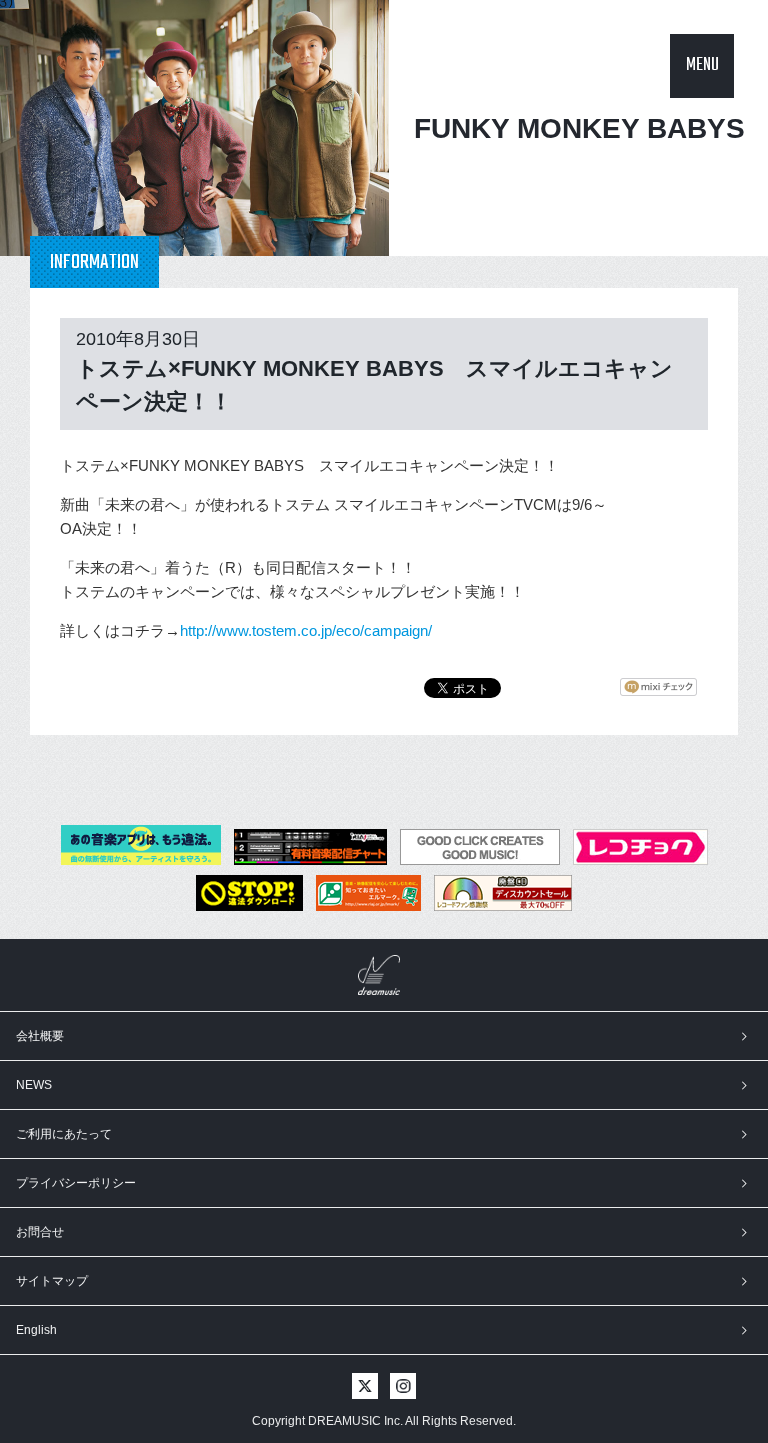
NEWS (34, 1085)
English (36, 1330)
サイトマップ (52, 1281)
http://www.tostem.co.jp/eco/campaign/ (306, 630)
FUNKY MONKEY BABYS (579, 128)
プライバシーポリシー (76, 1183)
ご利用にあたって (64, 1134)
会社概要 (40, 1036)
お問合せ (40, 1232)
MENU (702, 65)
